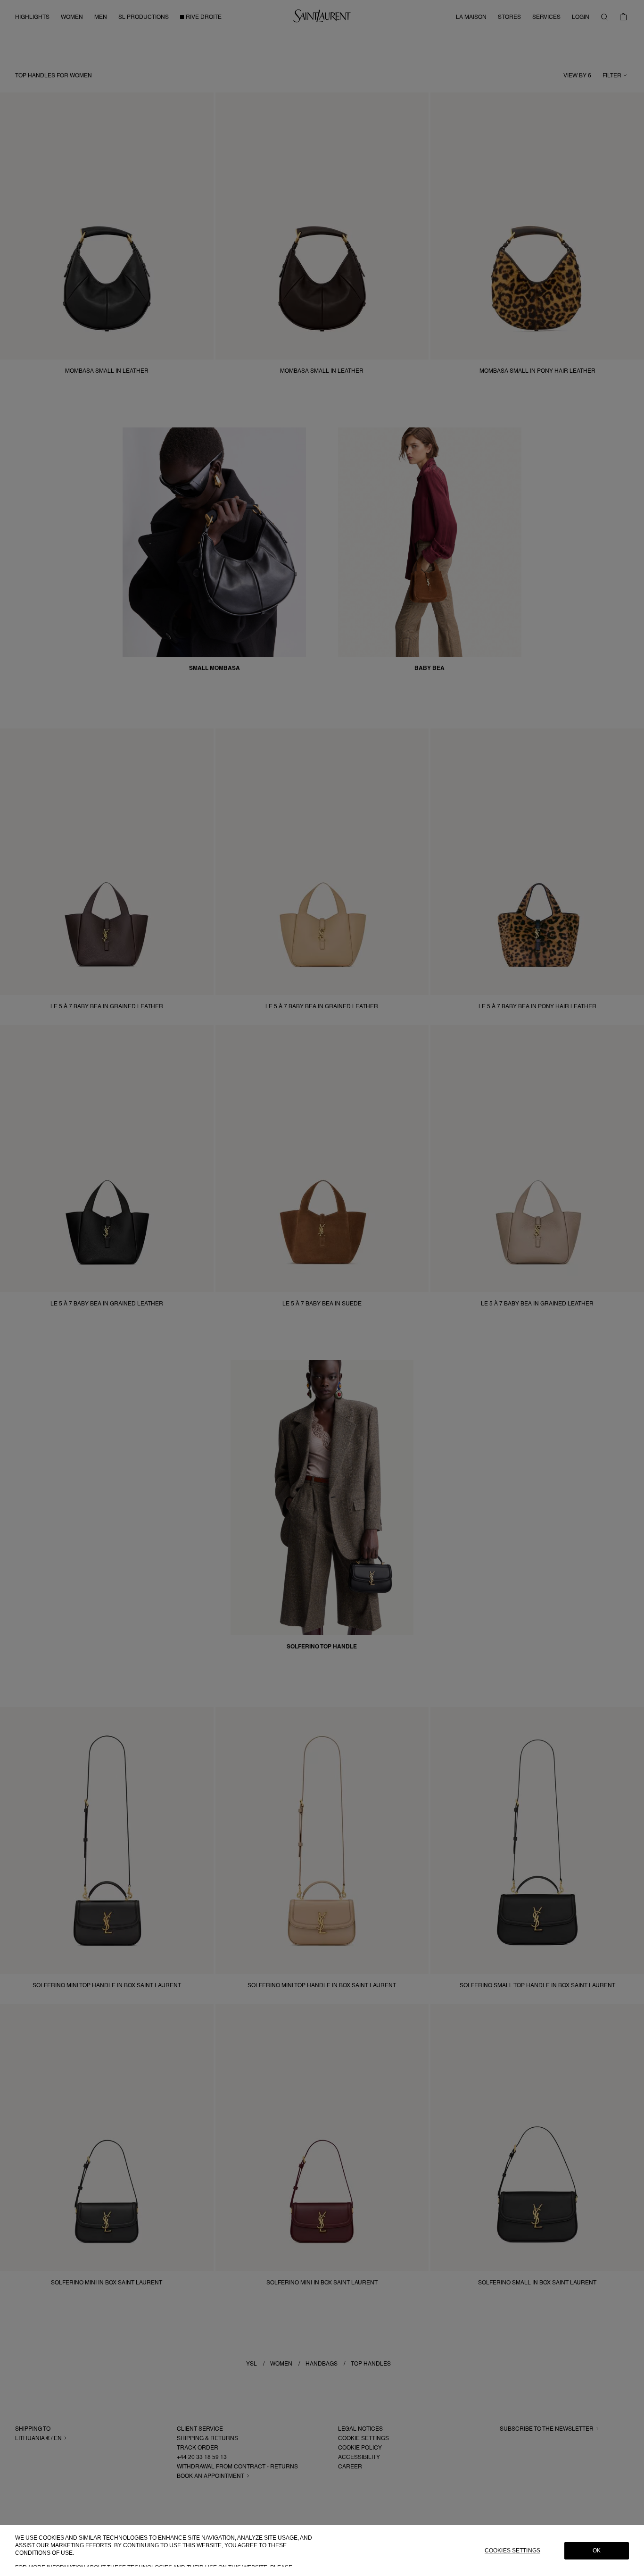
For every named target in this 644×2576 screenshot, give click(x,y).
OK (597, 2551)
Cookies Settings (512, 2551)
